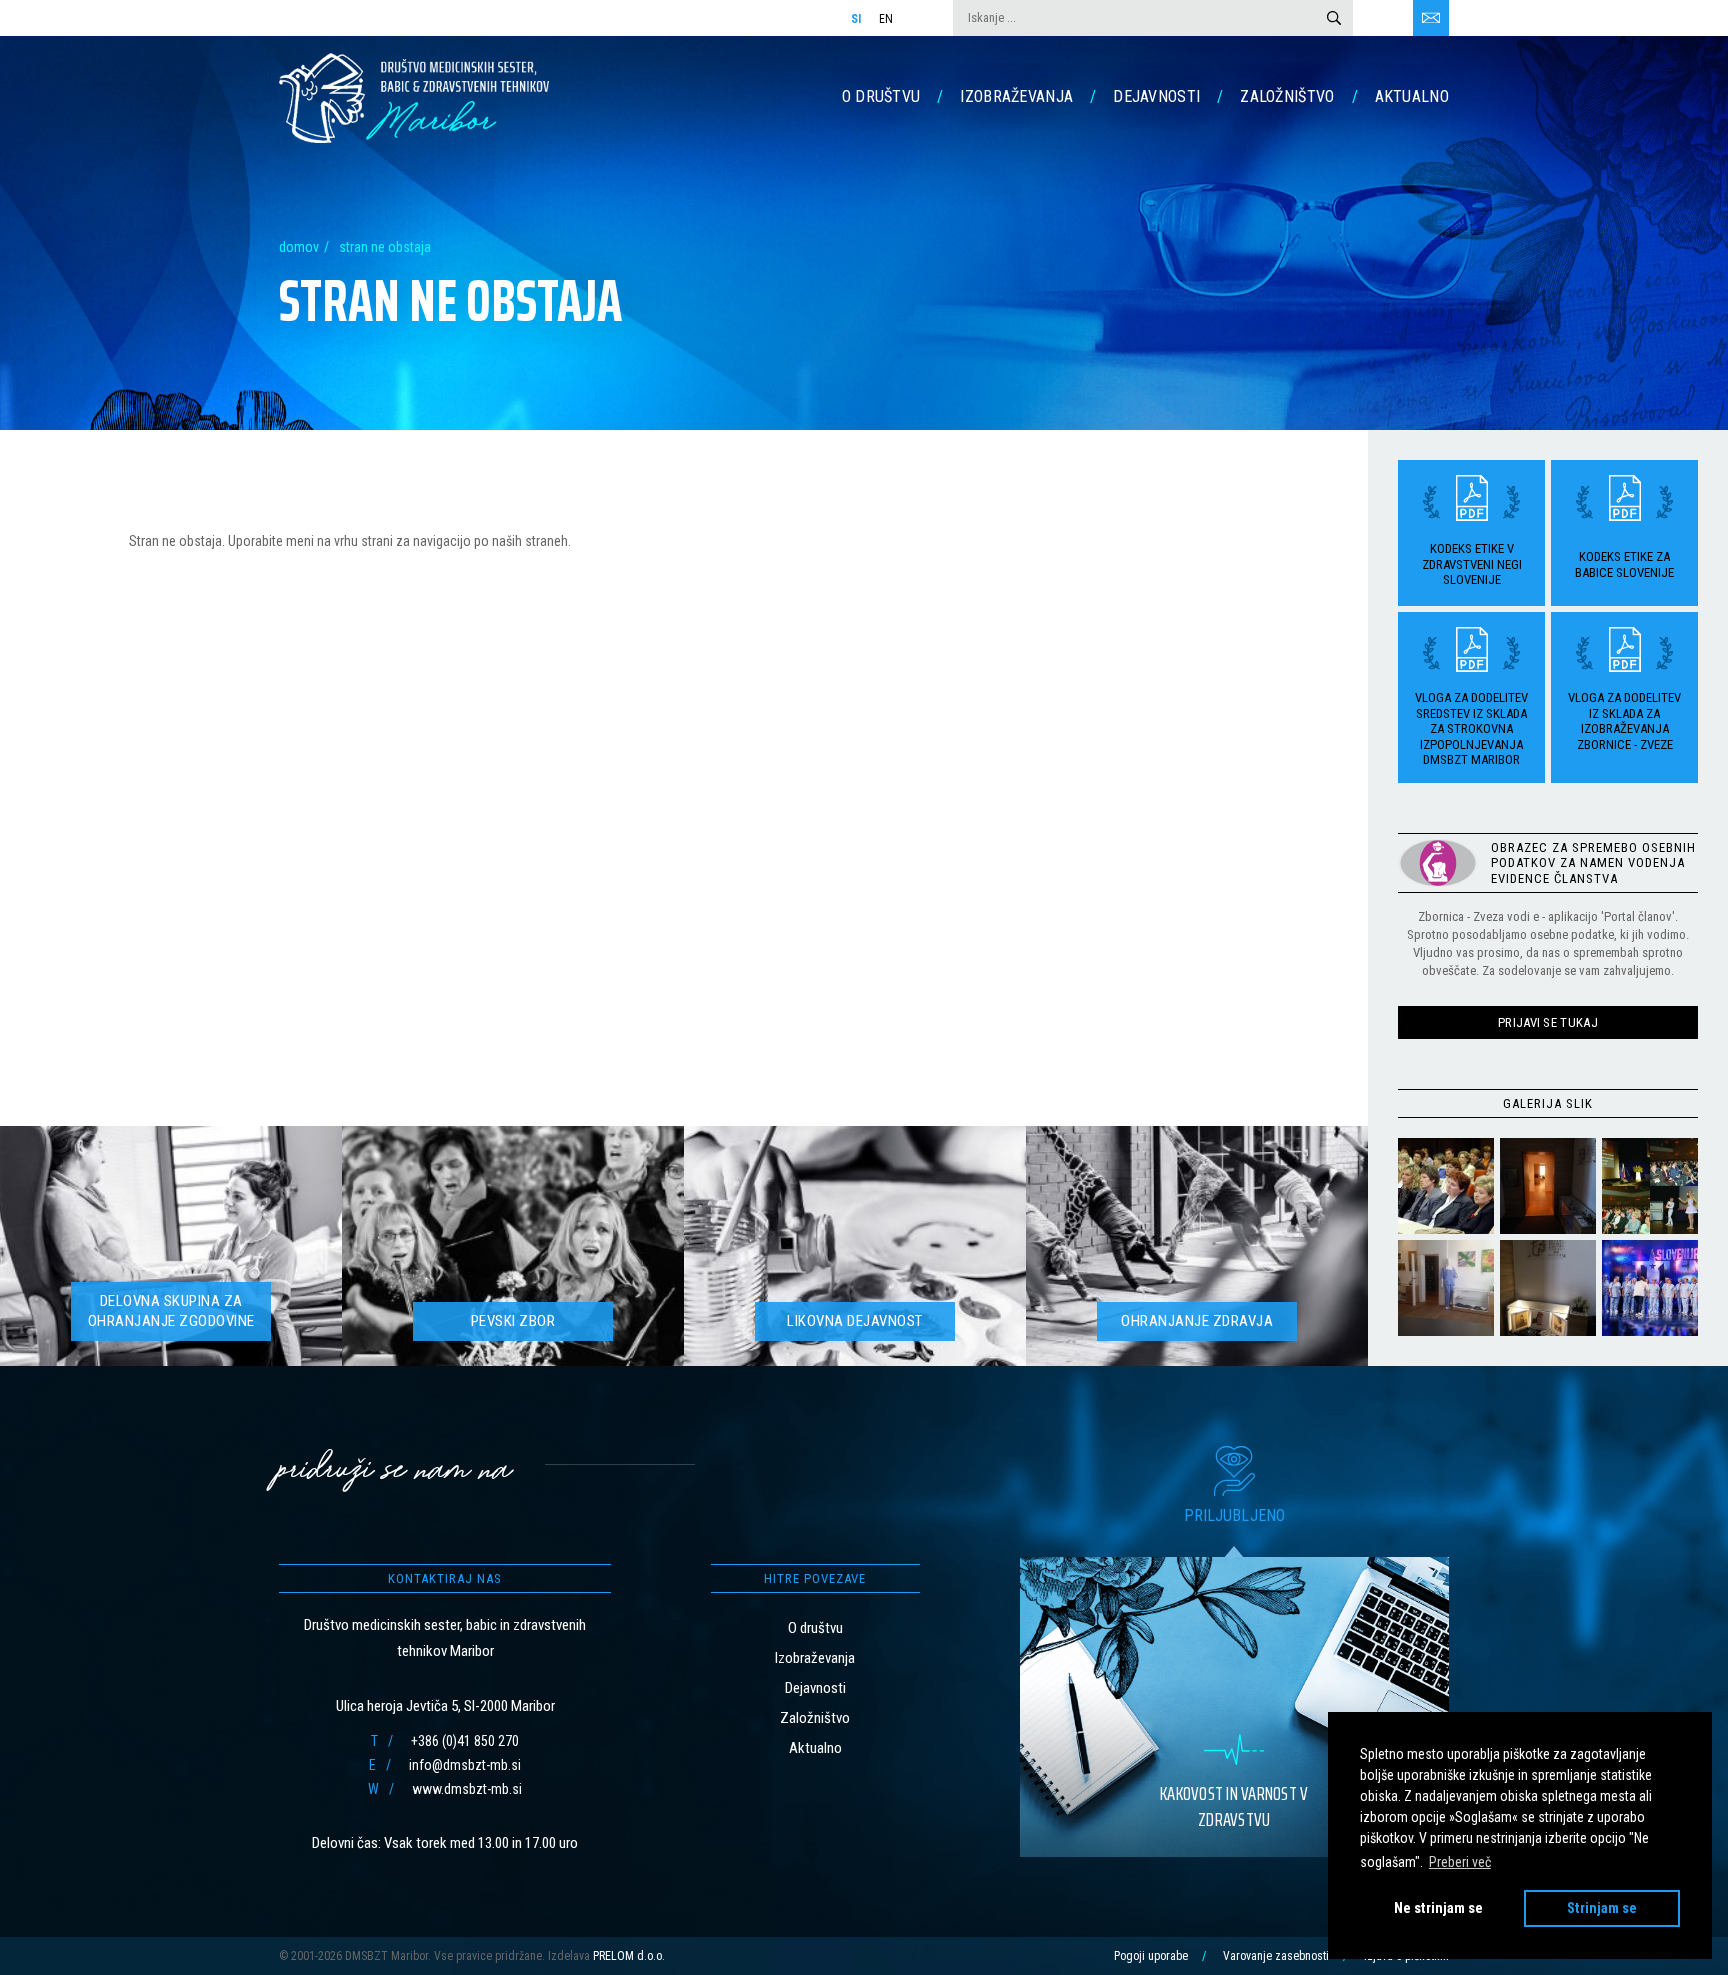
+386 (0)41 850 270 (465, 1741)
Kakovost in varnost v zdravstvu (1234, 1806)
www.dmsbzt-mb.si (467, 1789)
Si (856, 19)
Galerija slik (1548, 1102)
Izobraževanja (1016, 96)
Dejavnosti (1156, 96)
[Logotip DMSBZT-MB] (414, 97)
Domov (299, 247)
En (886, 19)
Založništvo (1287, 96)
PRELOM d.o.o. (629, 1956)
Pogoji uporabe (1151, 1956)
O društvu (881, 96)
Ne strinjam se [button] (1438, 1908)
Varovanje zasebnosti (1276, 1956)
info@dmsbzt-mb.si (465, 1765)
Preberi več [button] (1460, 1862)
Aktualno (1412, 96)
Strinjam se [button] (1602, 1908)
